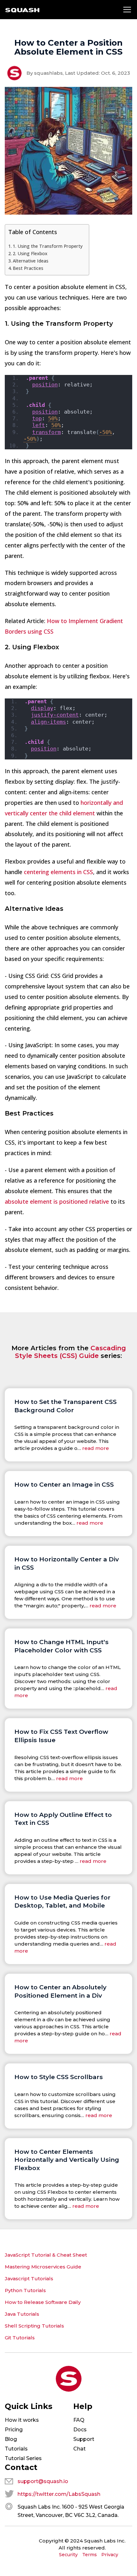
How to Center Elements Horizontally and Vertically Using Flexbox (67, 2160)
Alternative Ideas (31, 261)
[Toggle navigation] (127, 10)
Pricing (14, 2430)
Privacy (110, 2555)
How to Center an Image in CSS (64, 1484)
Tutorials (16, 2449)
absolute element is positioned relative (57, 1201)
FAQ (79, 2420)
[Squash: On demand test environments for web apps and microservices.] (22, 10)
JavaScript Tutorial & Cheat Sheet (46, 2255)
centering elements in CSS (58, 872)
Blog (11, 2439)
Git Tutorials (20, 2338)
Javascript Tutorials (29, 2279)
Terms (90, 2555)
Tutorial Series (23, 2458)
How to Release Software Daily (43, 2302)
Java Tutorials (22, 2314)
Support (84, 2439)
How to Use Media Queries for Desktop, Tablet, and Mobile (62, 1902)
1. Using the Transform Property (48, 246)
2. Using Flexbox (30, 253)
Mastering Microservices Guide (43, 2267)
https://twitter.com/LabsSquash (59, 2494)
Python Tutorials (25, 2290)
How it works (22, 2420)
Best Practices (28, 268)
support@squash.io (43, 2481)
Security (68, 2555)
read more (96, 1448)
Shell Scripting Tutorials (34, 2326)
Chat (79, 2449)
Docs (80, 2430)
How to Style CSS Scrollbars (59, 2077)
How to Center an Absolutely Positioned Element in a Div (60, 1991)
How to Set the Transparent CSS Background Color (65, 1406)
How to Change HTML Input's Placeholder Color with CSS (61, 1646)
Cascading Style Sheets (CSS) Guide (70, 1352)
